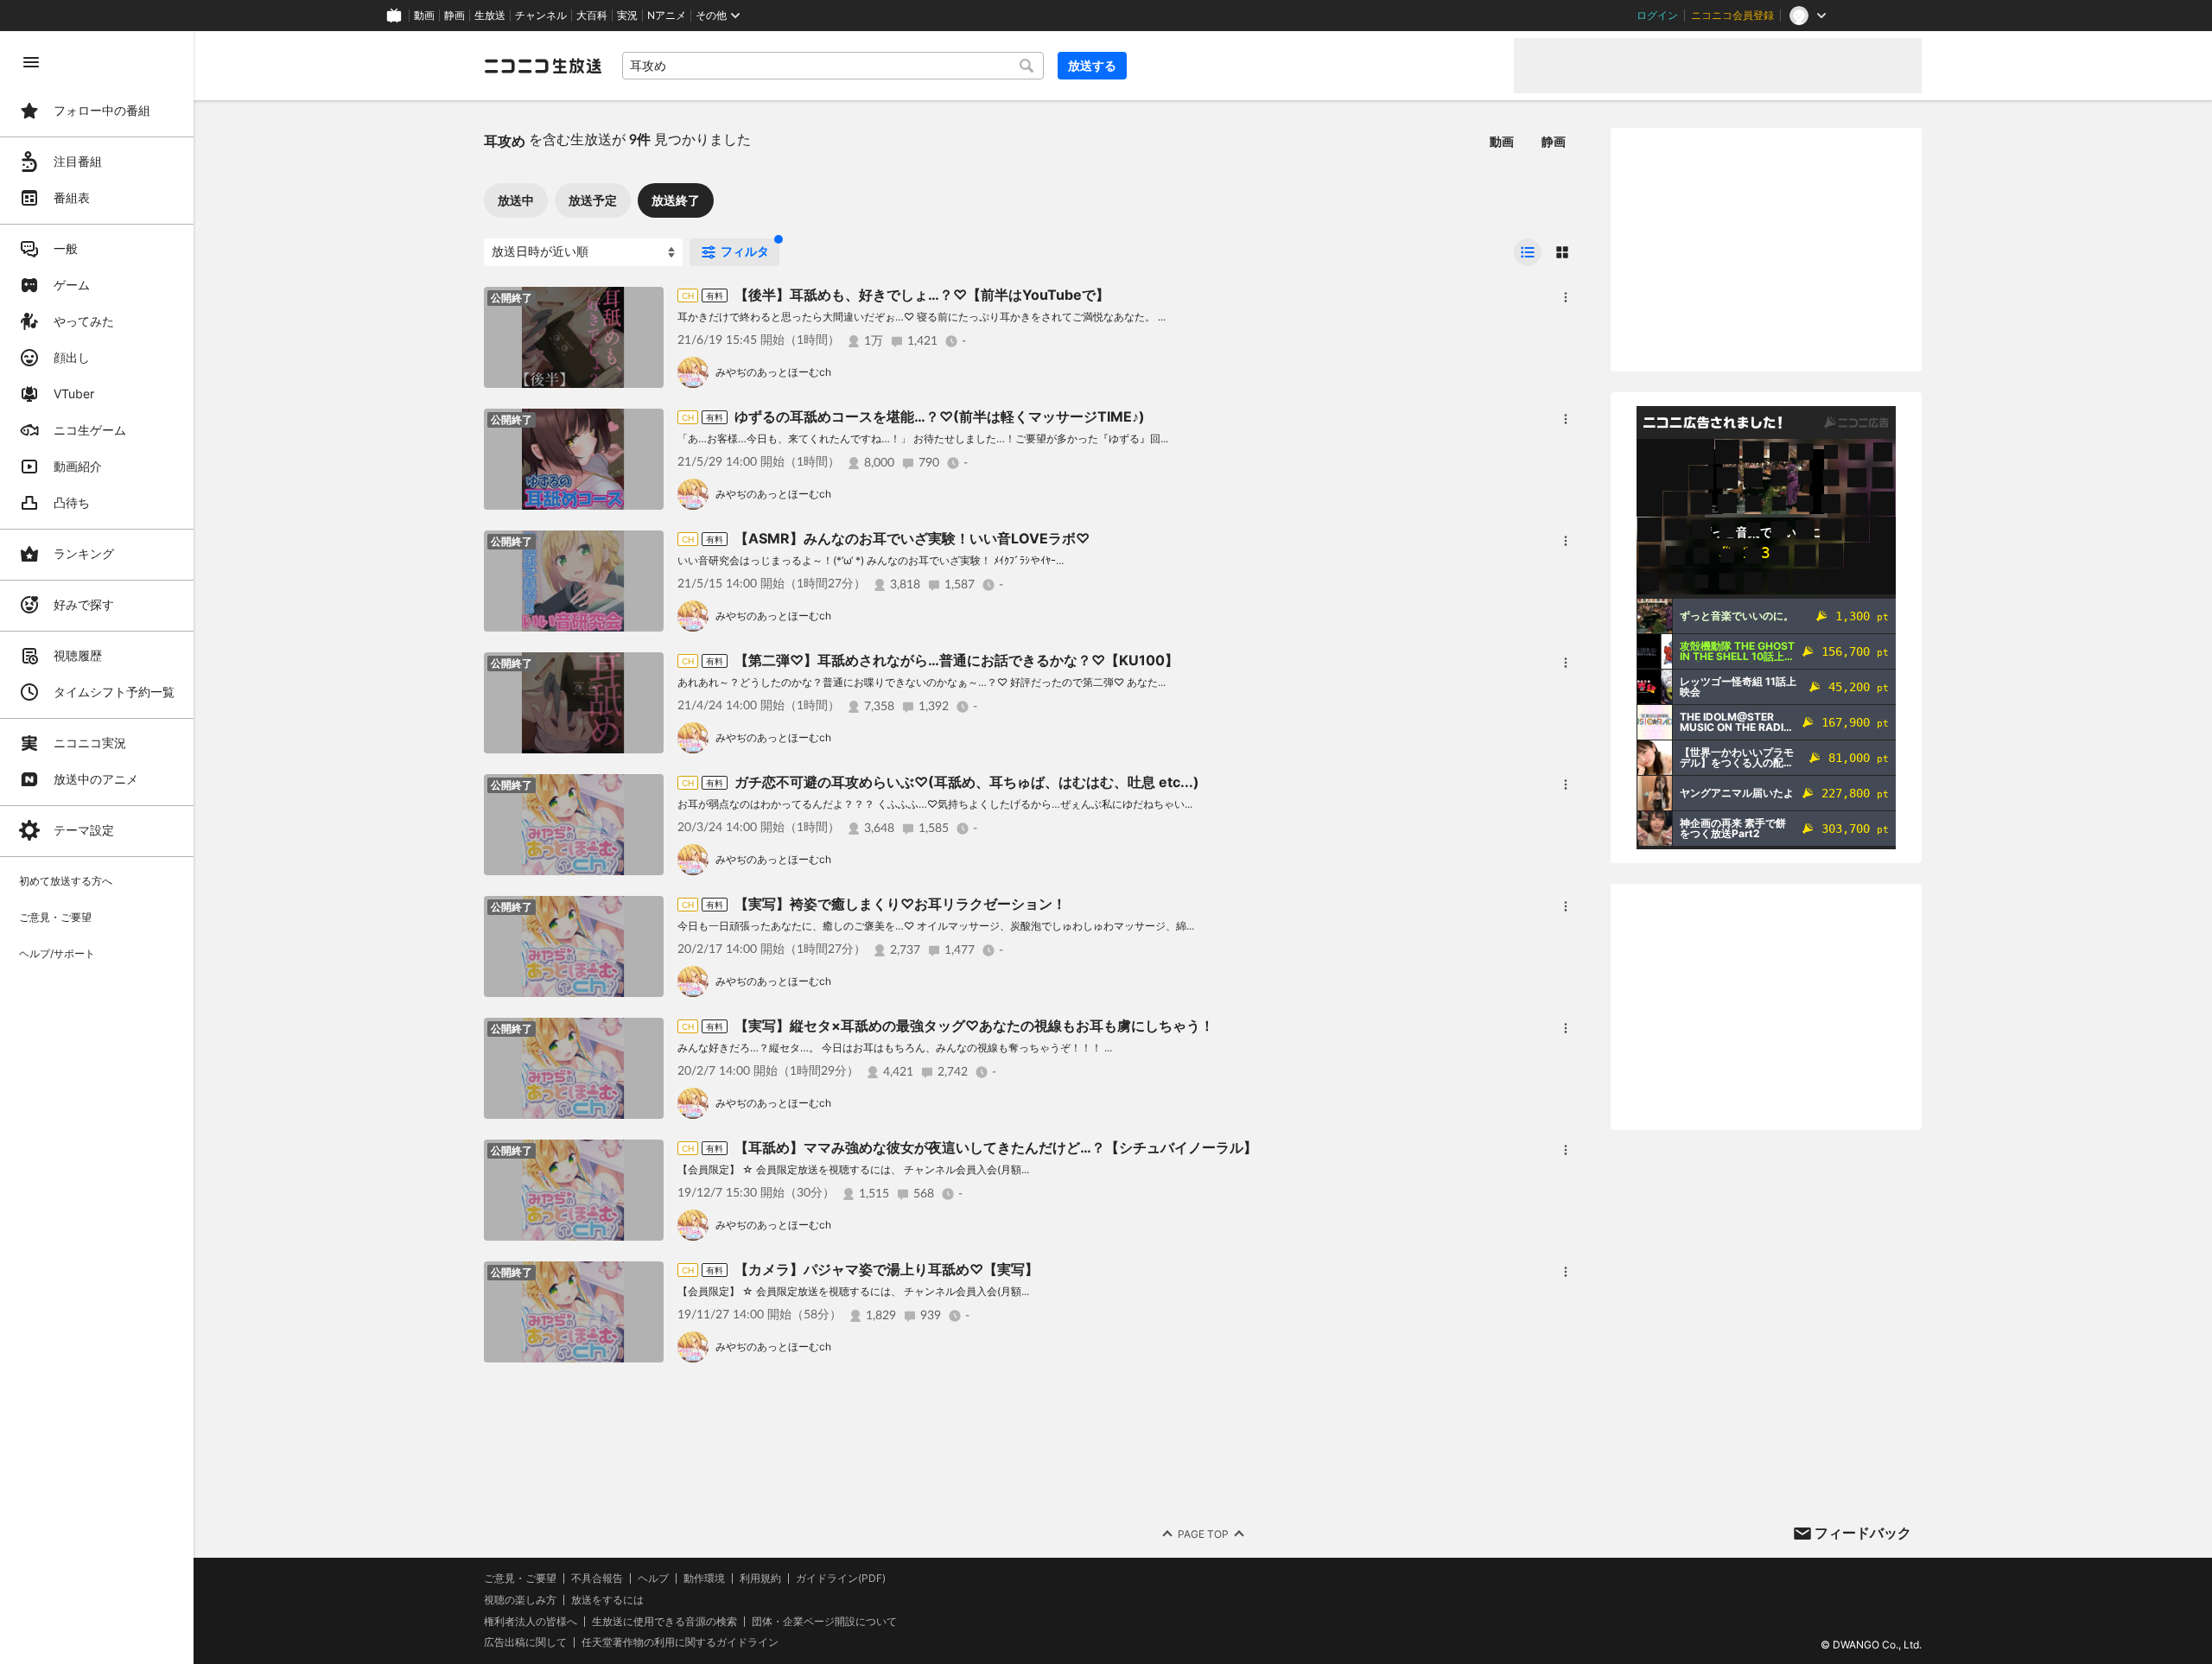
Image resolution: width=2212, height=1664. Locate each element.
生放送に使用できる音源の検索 (664, 1622)
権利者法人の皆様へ (531, 1621)
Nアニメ (667, 16)
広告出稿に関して (525, 1642)
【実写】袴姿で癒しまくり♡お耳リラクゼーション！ (900, 904)
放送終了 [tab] (676, 200)
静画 (454, 16)
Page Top (1203, 1534)
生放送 (490, 16)
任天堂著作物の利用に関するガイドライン (680, 1642)
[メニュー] (1566, 297)
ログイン (1657, 16)
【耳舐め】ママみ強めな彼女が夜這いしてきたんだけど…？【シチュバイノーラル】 (996, 1147)
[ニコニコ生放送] (543, 66)
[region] (97, 848)
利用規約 (760, 1578)
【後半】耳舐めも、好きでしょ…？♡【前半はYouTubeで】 (922, 295)
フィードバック (1863, 1533)
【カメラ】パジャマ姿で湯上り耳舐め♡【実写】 (887, 1269)
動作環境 (704, 1578)
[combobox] (833, 66)
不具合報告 (597, 1578)
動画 (424, 16)
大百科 (592, 16)
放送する (1092, 65)
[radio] (1528, 252)
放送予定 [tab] (593, 200)
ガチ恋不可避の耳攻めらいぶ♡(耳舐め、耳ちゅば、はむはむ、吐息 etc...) (967, 782)
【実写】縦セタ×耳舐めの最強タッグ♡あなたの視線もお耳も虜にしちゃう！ (974, 1026)
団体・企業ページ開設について (824, 1622)
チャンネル (541, 16)
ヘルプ (653, 1578)
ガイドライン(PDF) (841, 1578)
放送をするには (607, 1600)
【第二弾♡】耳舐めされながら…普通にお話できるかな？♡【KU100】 (957, 660)
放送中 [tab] (516, 200)
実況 (627, 16)
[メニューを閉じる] (31, 62)
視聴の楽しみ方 (520, 1600)
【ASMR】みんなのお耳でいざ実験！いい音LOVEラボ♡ (912, 538)
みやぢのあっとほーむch (773, 372)
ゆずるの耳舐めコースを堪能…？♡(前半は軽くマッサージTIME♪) (940, 416)
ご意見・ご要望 (520, 1578)
